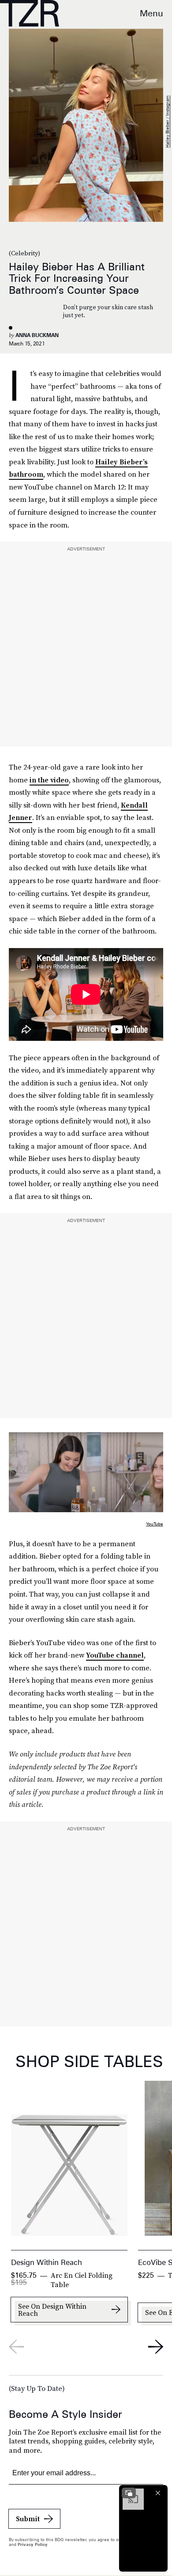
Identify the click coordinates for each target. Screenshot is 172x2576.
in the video (49, 780)
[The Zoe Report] (30, 13)
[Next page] (156, 2347)
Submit (28, 2519)
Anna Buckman (37, 335)
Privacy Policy (33, 2544)
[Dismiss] (158, 2493)
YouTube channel (115, 1655)
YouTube (155, 1524)
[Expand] (129, 2493)
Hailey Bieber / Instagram (167, 122)
